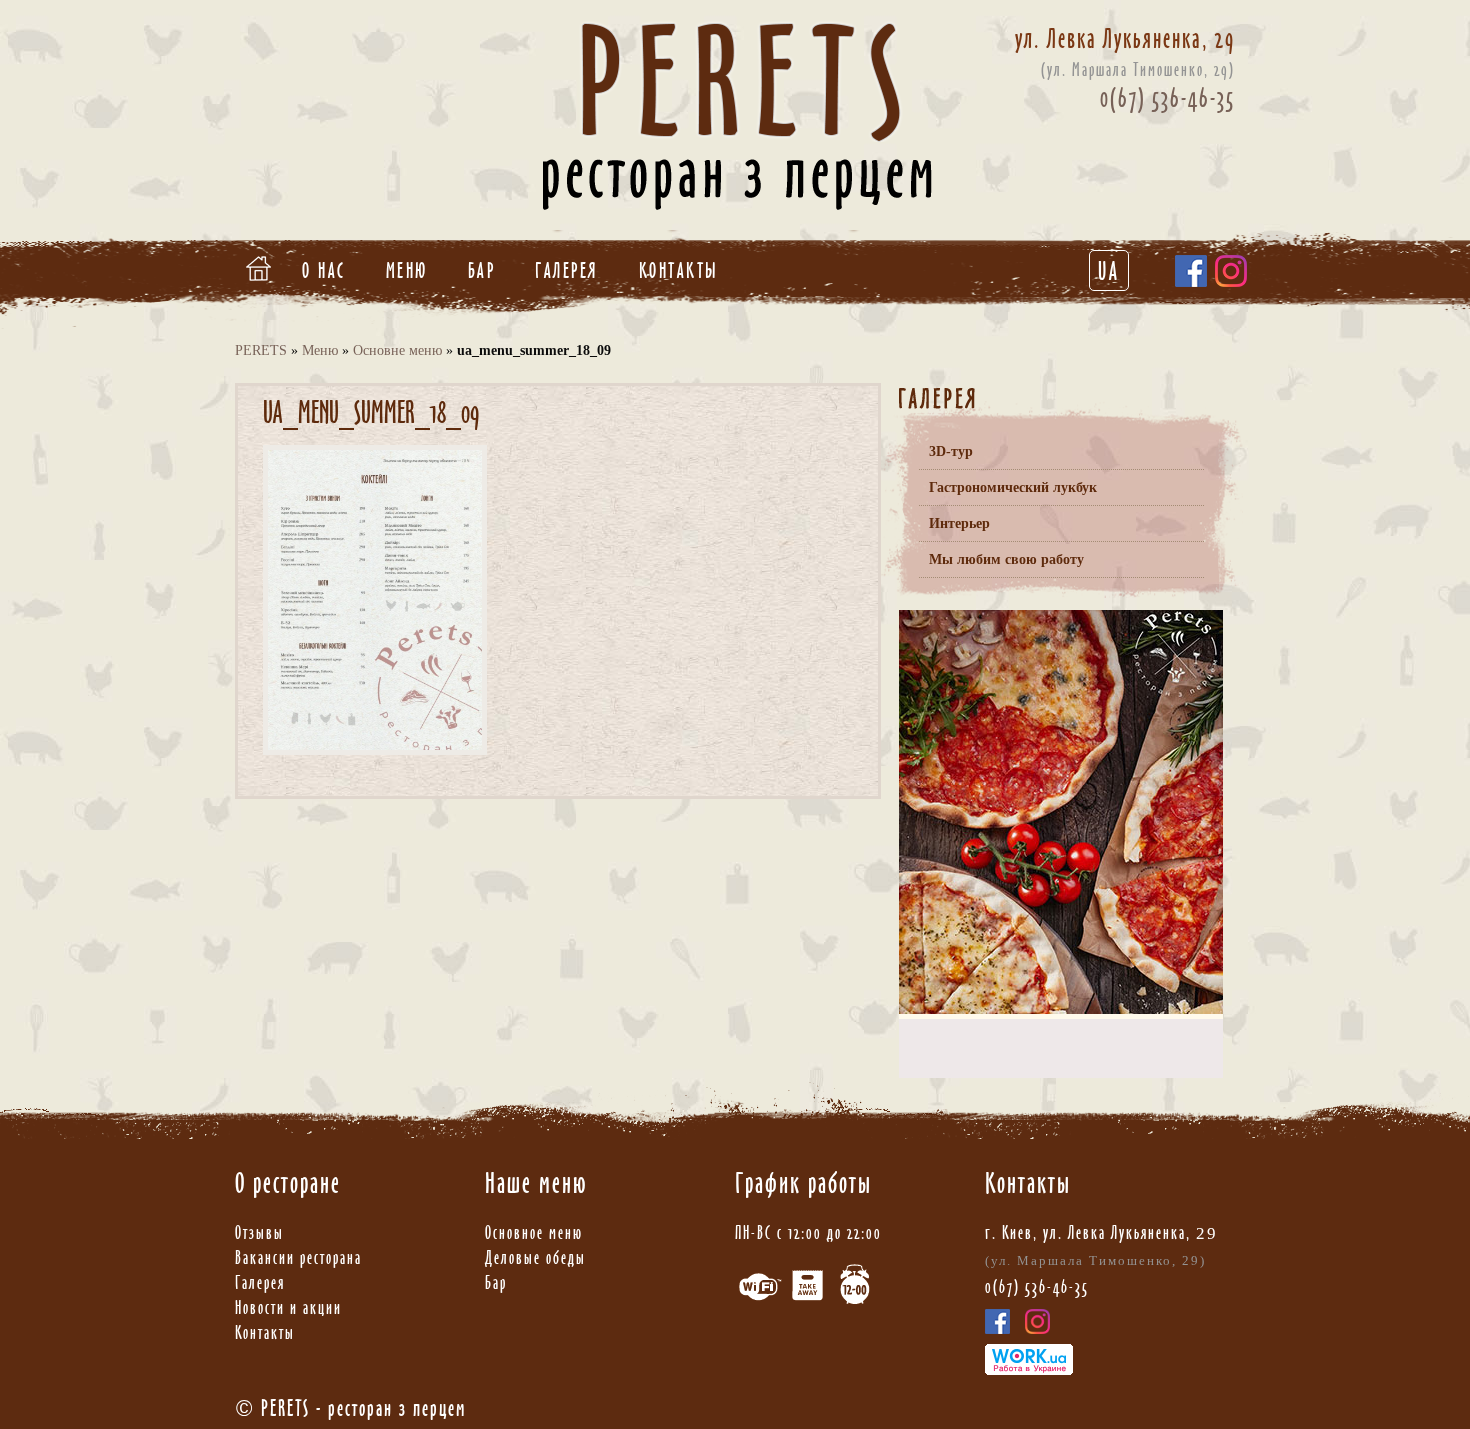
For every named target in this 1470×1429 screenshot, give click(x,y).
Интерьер (959, 523)
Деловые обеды (535, 1257)
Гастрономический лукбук (1013, 487)
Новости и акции (288, 1307)
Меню (407, 270)
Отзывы (259, 1232)
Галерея (567, 270)
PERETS (261, 350)
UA (1109, 271)
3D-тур (951, 451)
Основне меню (397, 350)
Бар (482, 270)
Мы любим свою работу (1006, 559)
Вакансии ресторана (298, 1257)
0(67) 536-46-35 (1167, 98)
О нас (324, 270)
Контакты (679, 270)
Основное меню (534, 1232)
